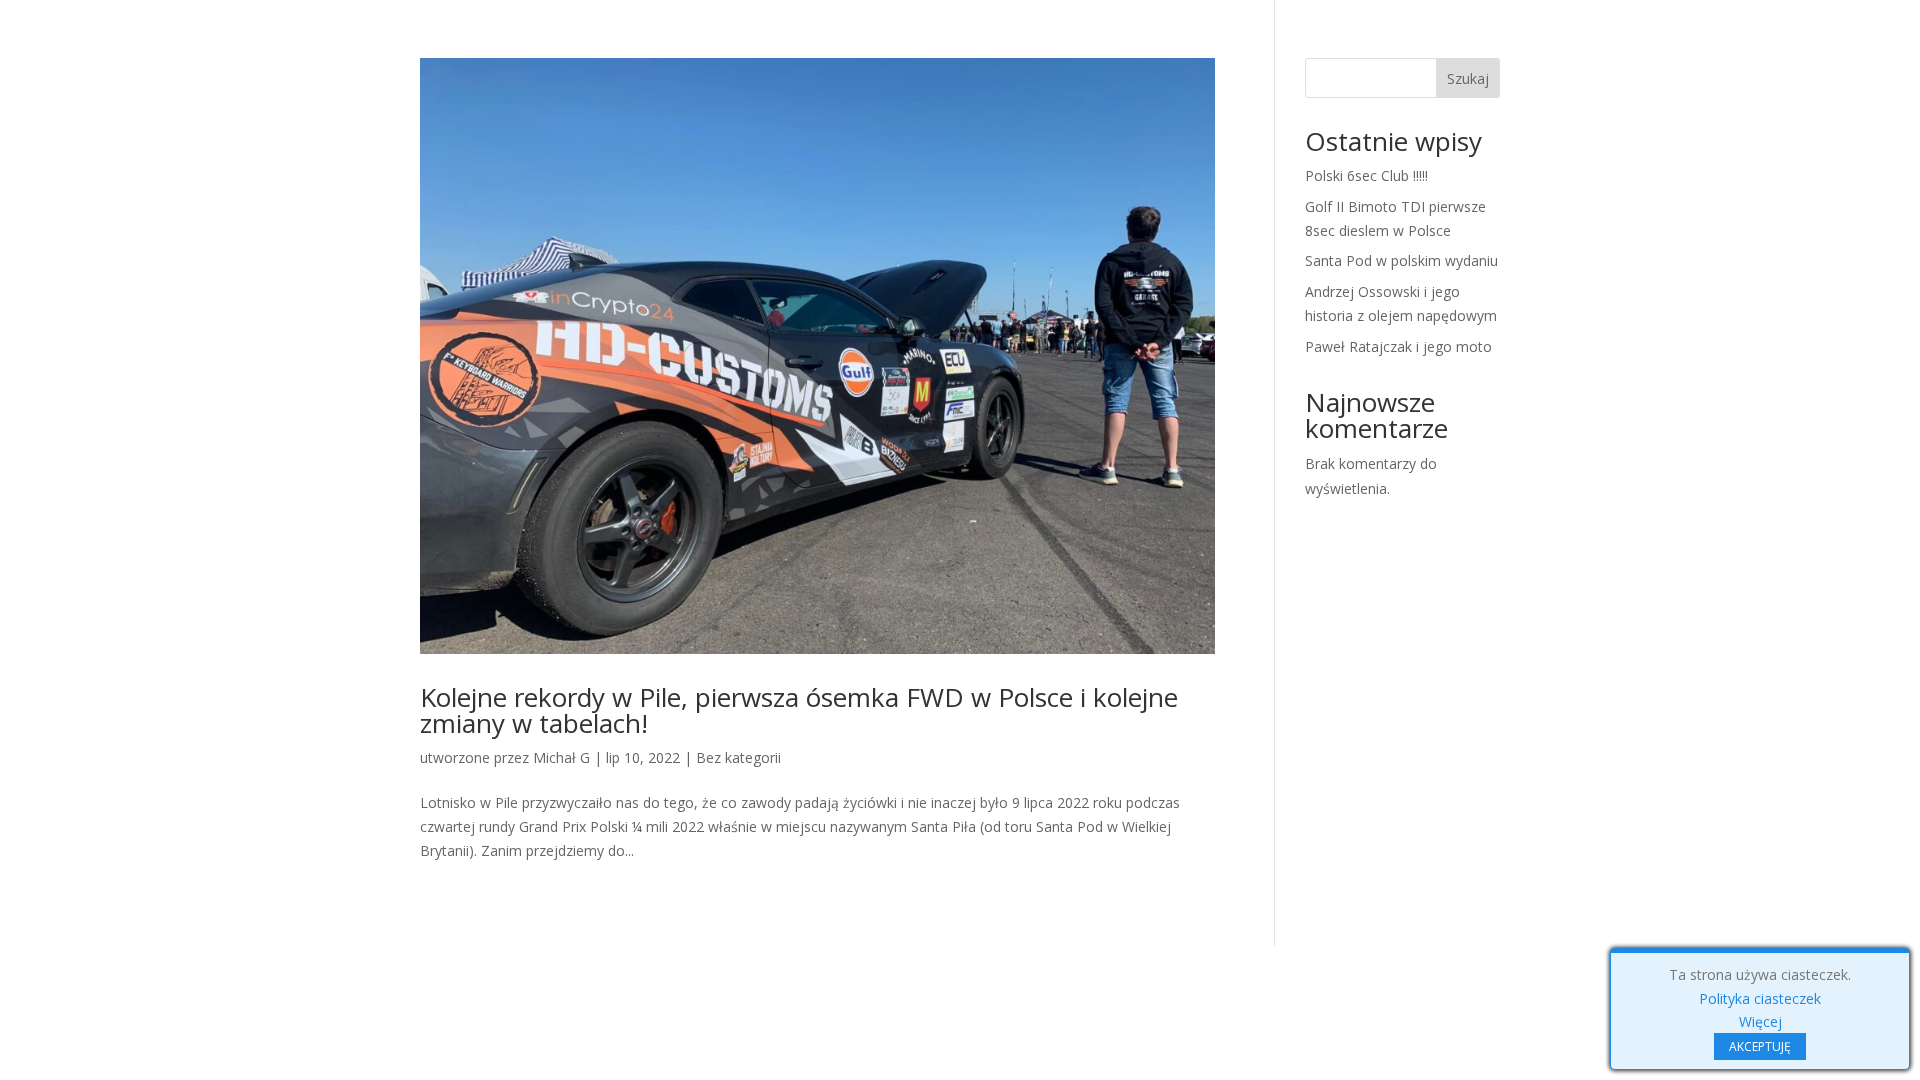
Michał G (561, 757)
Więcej (1760, 1021)
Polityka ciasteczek (1760, 998)
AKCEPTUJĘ (1760, 1046)
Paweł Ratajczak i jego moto (1398, 346)
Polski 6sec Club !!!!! (1366, 175)
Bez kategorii (738, 757)
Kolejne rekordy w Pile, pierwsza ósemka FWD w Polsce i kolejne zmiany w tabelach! (799, 710)
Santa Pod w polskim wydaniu (1401, 260)
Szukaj (1468, 78)
